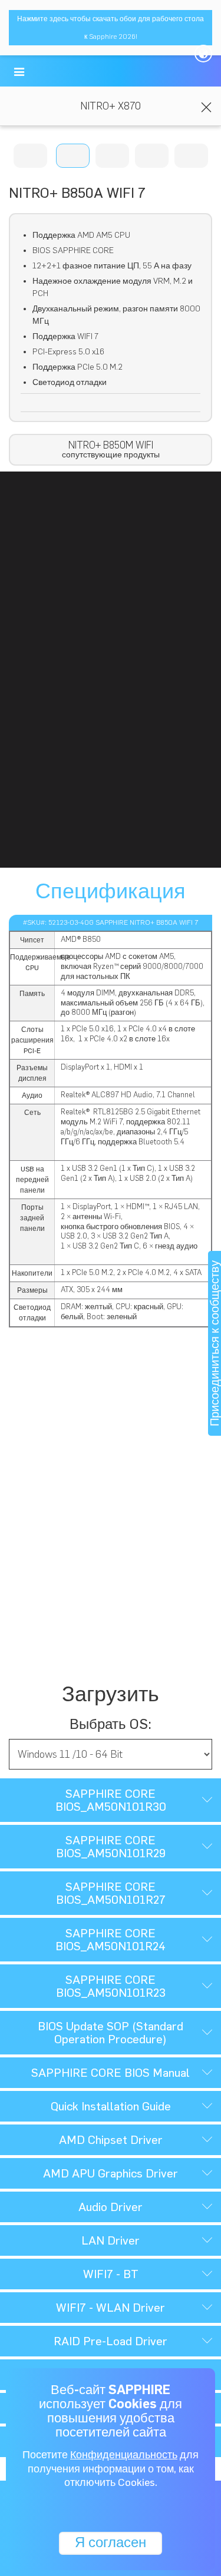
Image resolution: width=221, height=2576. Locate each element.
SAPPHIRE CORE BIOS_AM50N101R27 (111, 1893)
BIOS (111, 1614)
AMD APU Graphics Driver (111, 2173)
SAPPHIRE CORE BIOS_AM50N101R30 (111, 1800)
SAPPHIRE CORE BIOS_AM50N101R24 (111, 1940)
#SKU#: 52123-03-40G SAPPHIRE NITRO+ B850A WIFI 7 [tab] (111, 922)
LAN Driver (111, 2240)
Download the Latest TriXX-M (111, 1446)
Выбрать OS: (111, 1724)
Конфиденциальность (124, 2455)
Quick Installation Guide (111, 2106)
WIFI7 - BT (111, 2274)
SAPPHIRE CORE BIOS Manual (111, 2073)
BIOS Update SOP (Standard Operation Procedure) (111, 2033)
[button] (19, 72)
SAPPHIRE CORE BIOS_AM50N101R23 (111, 1986)
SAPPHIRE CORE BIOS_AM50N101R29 (111, 1847)
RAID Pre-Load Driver (111, 2341)
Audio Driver (111, 2207)
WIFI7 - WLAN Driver (111, 2308)
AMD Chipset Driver (111, 2140)
